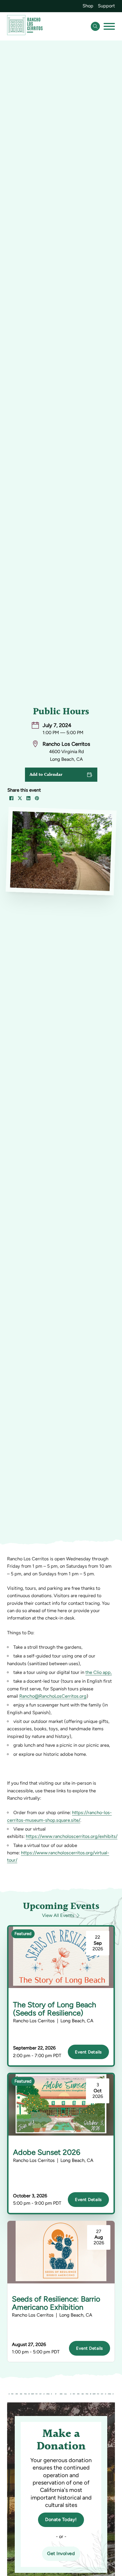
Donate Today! (61, 2519)
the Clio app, (99, 1672)
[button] (61, 775)
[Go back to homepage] (25, 26)
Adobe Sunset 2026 (47, 2152)
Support (106, 6)
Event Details (88, 2052)
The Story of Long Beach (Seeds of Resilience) (55, 2009)
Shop (88, 6)
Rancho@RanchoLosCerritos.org (53, 1696)
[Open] (109, 26)
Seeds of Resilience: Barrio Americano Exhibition (56, 2303)
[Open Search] (95, 26)
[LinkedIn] (28, 798)
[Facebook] (11, 798)
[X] (20, 798)
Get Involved (61, 2553)
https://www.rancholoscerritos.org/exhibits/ (72, 1836)
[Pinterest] (37, 798)
